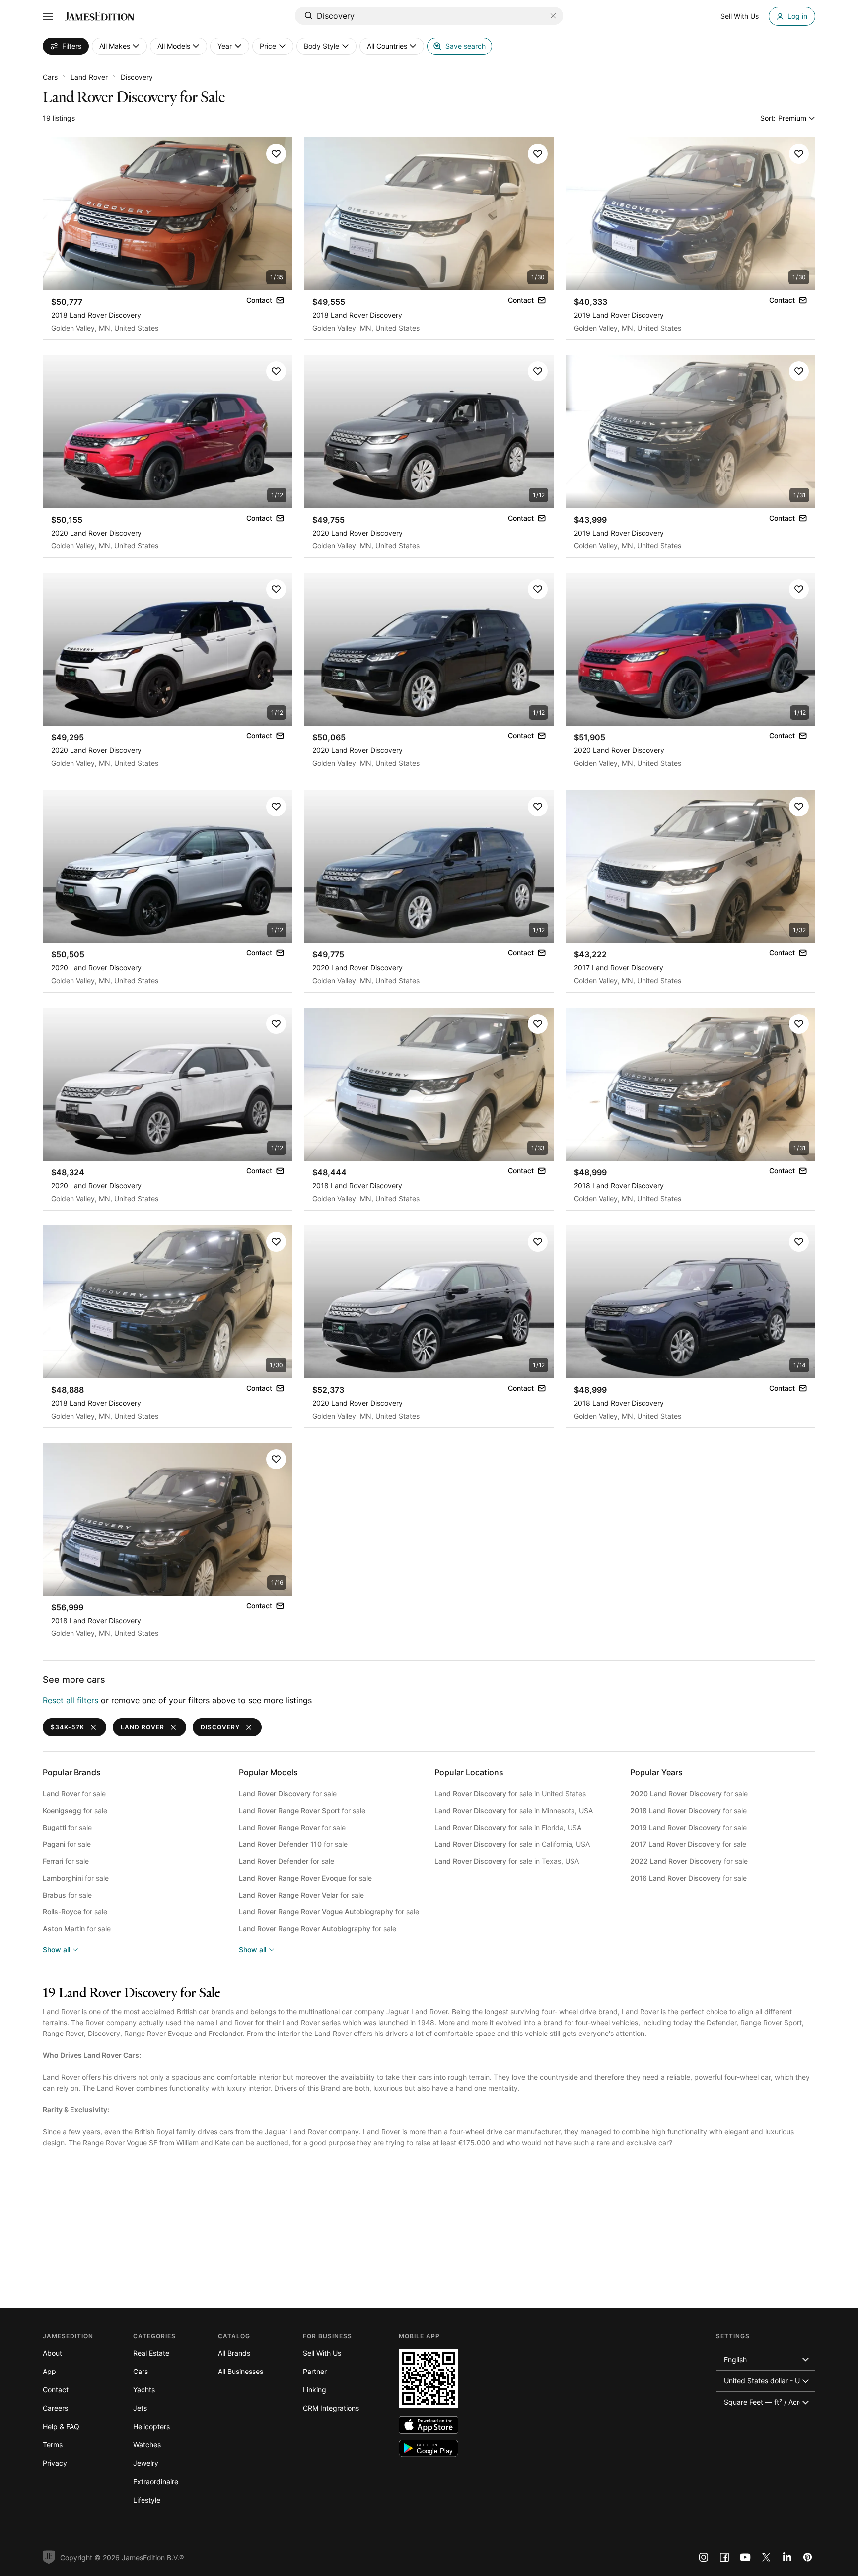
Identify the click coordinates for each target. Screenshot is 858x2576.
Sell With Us (322, 2353)
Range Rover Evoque (158, 2033)
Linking (315, 2390)
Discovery (137, 77)
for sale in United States (510, 1794)
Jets (140, 2408)
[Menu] (48, 16)
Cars (50, 77)
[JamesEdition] (99, 16)
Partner (315, 2371)
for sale (74, 1794)
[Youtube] (745, 2557)
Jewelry (146, 2463)
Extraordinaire (156, 2481)
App (49, 2371)
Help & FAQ (61, 2426)
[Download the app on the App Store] (429, 2425)
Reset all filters (71, 1700)
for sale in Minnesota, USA (514, 1810)
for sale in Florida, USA (508, 1827)
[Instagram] (704, 2557)
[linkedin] (787, 2557)
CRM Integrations (331, 2408)
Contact (56, 2390)
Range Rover (63, 2033)
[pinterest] (808, 2557)
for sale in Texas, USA (507, 1861)
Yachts (144, 2390)
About (52, 2353)
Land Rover (89, 77)
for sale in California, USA (512, 1844)
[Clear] (553, 16)
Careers (55, 2408)
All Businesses (241, 2371)
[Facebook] (724, 2557)
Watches (147, 2445)
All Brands (234, 2353)
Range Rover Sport (771, 2022)
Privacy (55, 2463)
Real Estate (151, 2353)
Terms (53, 2445)
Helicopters (151, 2426)
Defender (721, 2022)
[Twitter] (766, 2557)
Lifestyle (147, 2500)
